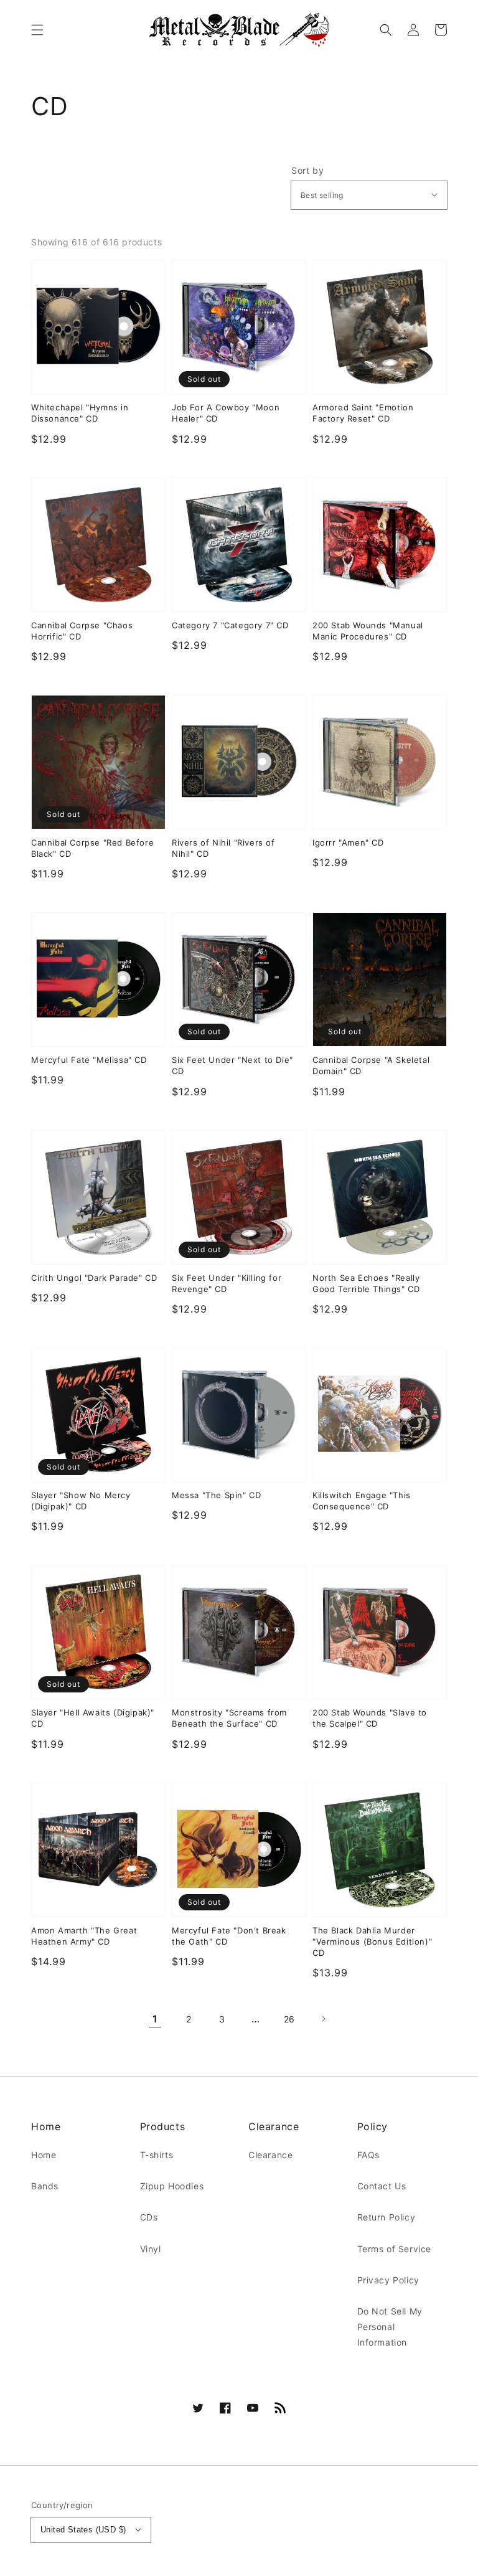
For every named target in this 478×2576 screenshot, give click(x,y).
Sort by (307, 171)
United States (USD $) (83, 2530)
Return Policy (387, 2217)
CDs (149, 2217)
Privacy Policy (388, 2280)
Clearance (270, 2155)
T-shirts (157, 2155)
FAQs (368, 2155)
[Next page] (323, 2019)
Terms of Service (395, 2249)
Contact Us (382, 2186)
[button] (37, 30)
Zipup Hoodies (172, 2186)
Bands (45, 2186)
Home (44, 2155)
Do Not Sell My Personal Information (390, 2327)
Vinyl (151, 2249)
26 (289, 2019)
